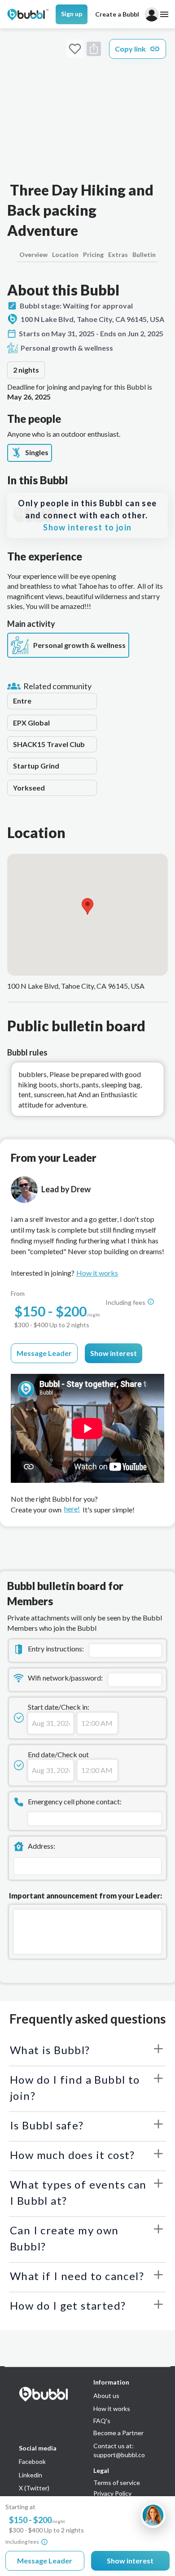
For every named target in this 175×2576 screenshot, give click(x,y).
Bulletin (144, 254)
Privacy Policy (112, 2493)
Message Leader (44, 1353)
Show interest (114, 1353)
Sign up (72, 14)
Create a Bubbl (117, 14)
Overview (33, 254)
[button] (87, 906)
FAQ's (102, 2421)
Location (65, 254)
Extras (118, 254)
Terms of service (117, 2483)
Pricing (93, 254)
